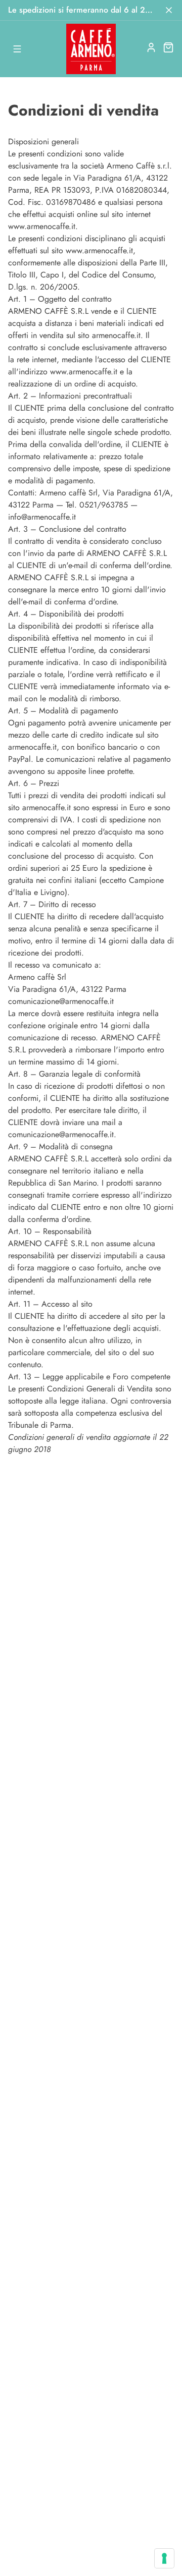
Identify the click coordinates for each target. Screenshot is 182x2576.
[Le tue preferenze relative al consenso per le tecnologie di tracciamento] (164, 2558)
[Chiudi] (169, 10)
